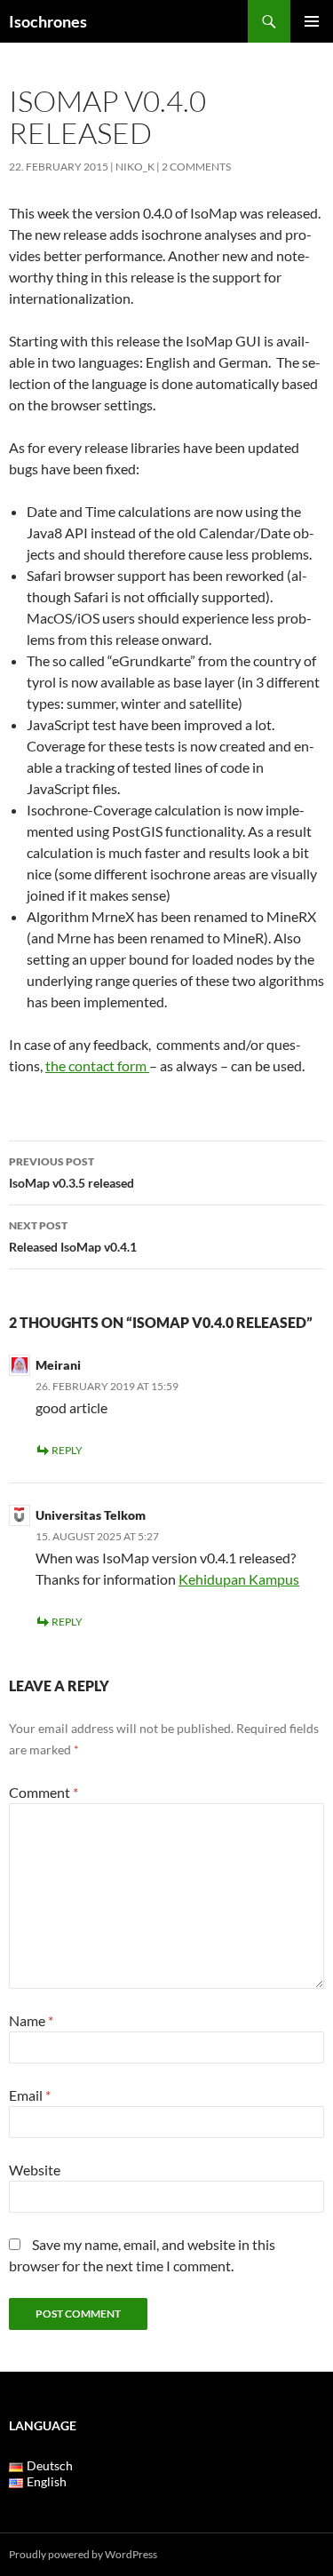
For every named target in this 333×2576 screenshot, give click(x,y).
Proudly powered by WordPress (83, 2554)
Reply (67, 1450)
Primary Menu (312, 21)
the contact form (97, 1065)
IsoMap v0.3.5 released (71, 1173)
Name (31, 2020)
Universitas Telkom (91, 1515)
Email (30, 2095)
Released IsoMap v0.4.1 (73, 1236)
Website (35, 2170)
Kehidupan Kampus (239, 1579)
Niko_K (135, 167)
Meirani (58, 1365)
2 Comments (196, 167)
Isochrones (48, 21)
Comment (44, 1792)
